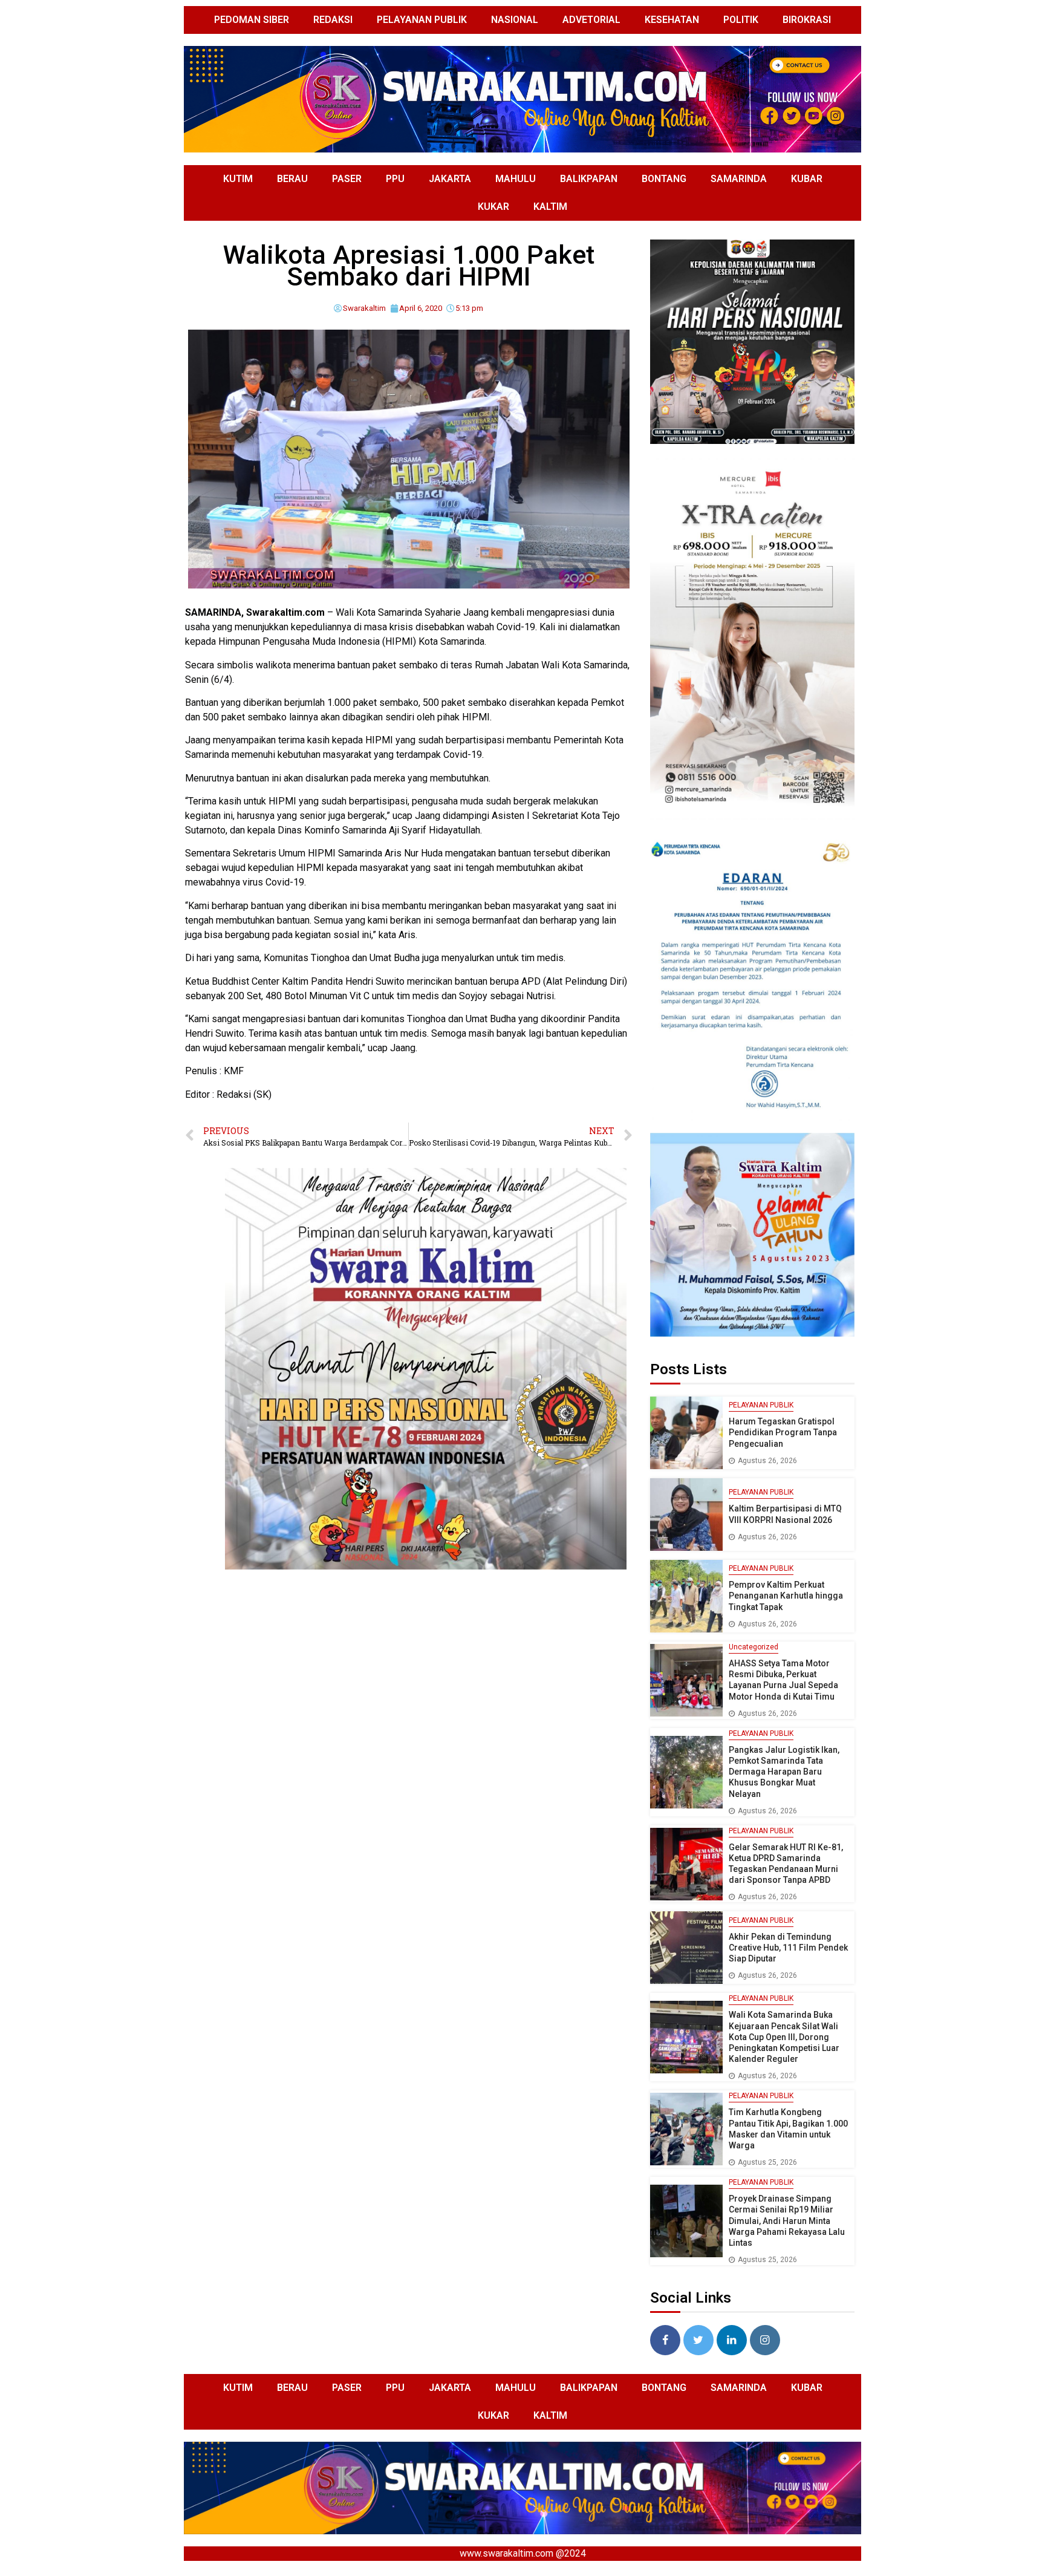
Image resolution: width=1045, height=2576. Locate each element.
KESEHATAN (672, 20)
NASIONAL (515, 20)
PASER (347, 179)
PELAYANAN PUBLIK (422, 20)
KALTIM (550, 207)
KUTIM (238, 179)
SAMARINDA (739, 179)
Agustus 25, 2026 (767, 2162)
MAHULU (516, 179)
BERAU (292, 179)
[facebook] (665, 2340)
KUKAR (493, 207)
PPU (395, 179)
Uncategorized (754, 1647)
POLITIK (741, 20)
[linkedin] (732, 2340)
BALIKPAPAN (589, 179)
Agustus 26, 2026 (767, 1461)
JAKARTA (450, 179)
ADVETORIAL (591, 20)
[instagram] (765, 2340)
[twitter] (698, 2340)
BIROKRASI (807, 20)
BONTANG (664, 179)
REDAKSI (333, 20)
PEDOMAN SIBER (252, 20)
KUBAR (807, 179)
